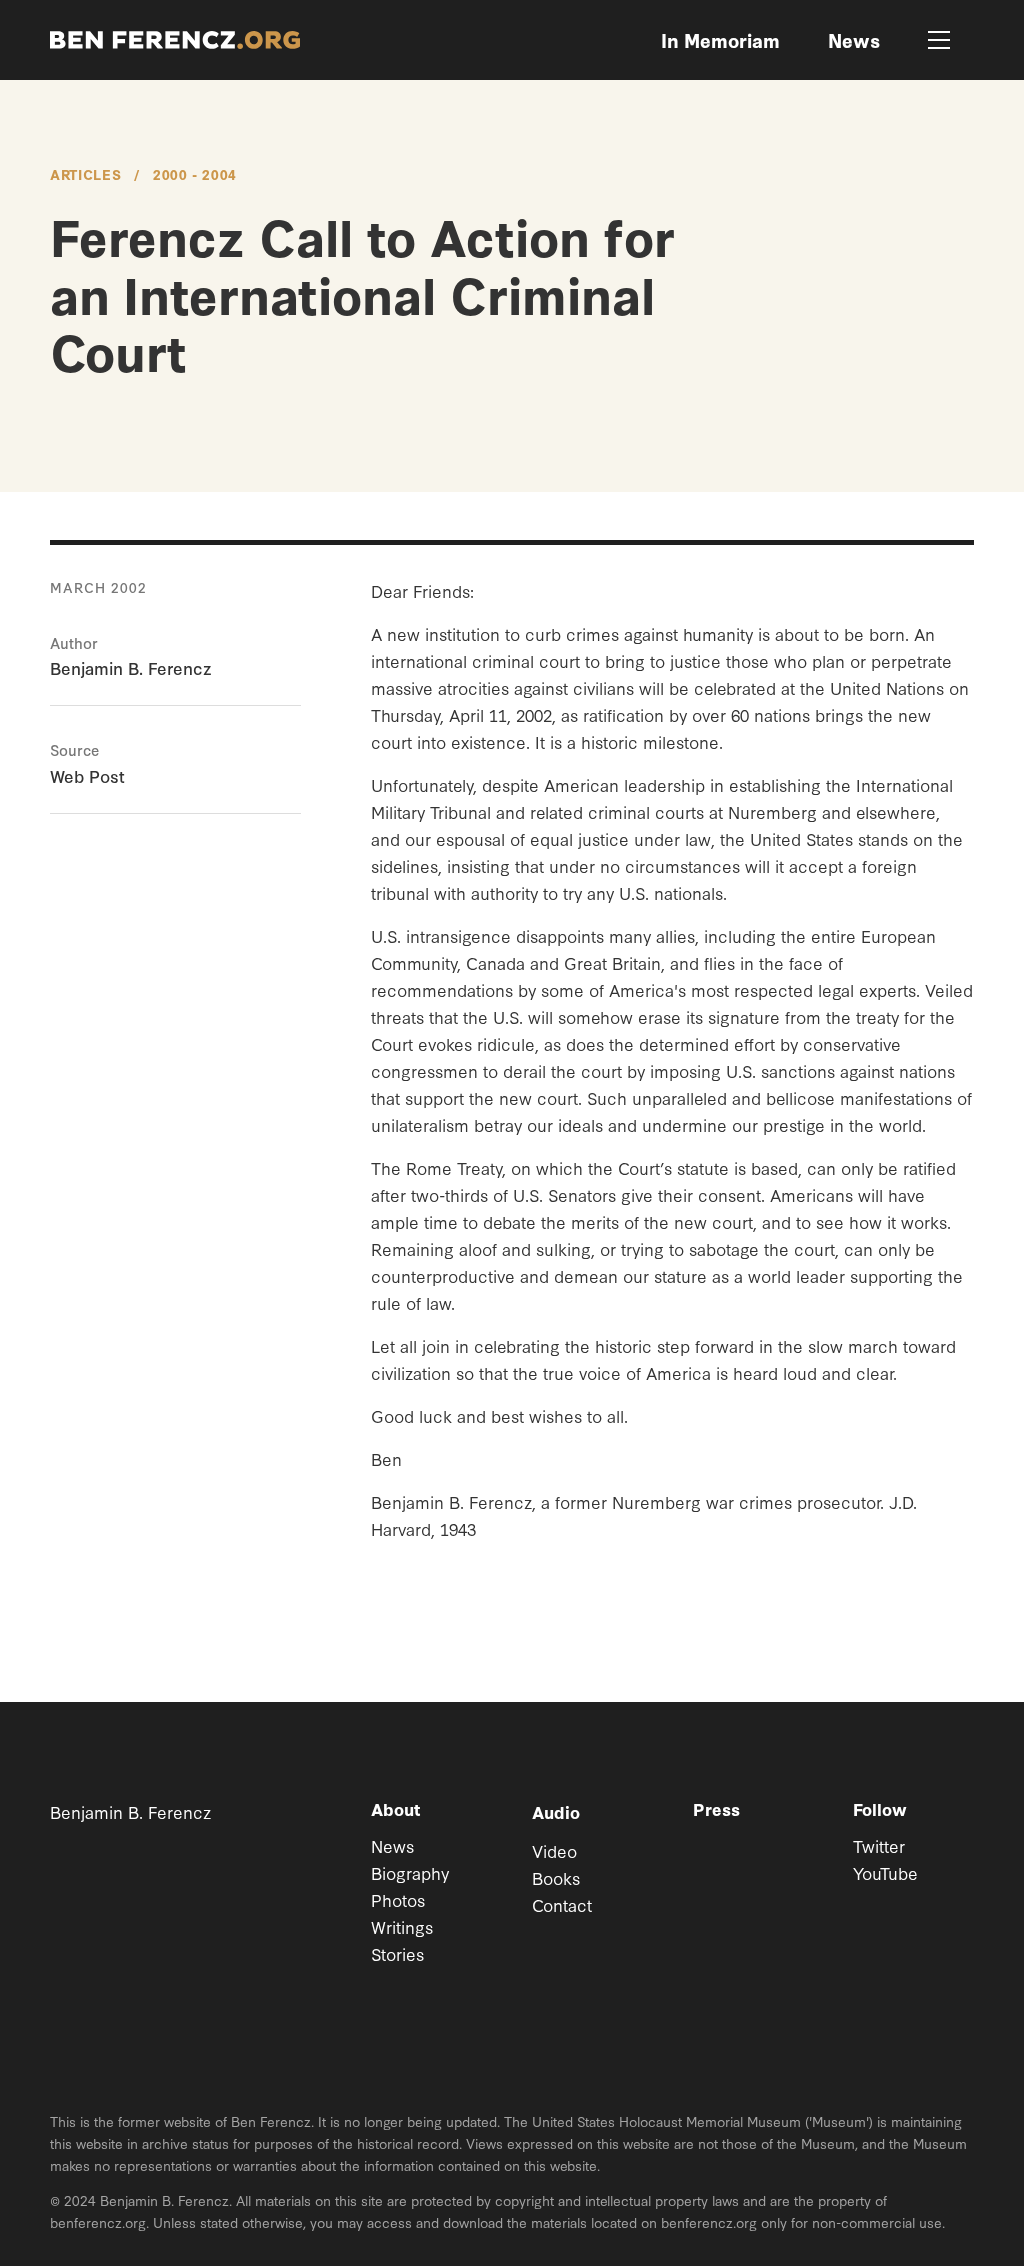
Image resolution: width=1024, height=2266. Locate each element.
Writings (402, 1926)
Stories (397, 1953)
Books (556, 1877)
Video (554, 1850)
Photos (398, 1899)
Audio (556, 1811)
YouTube (885, 1872)
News (392, 1845)
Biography (410, 1872)
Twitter (879, 1845)
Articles (85, 174)
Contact (562, 1904)
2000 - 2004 (195, 174)
